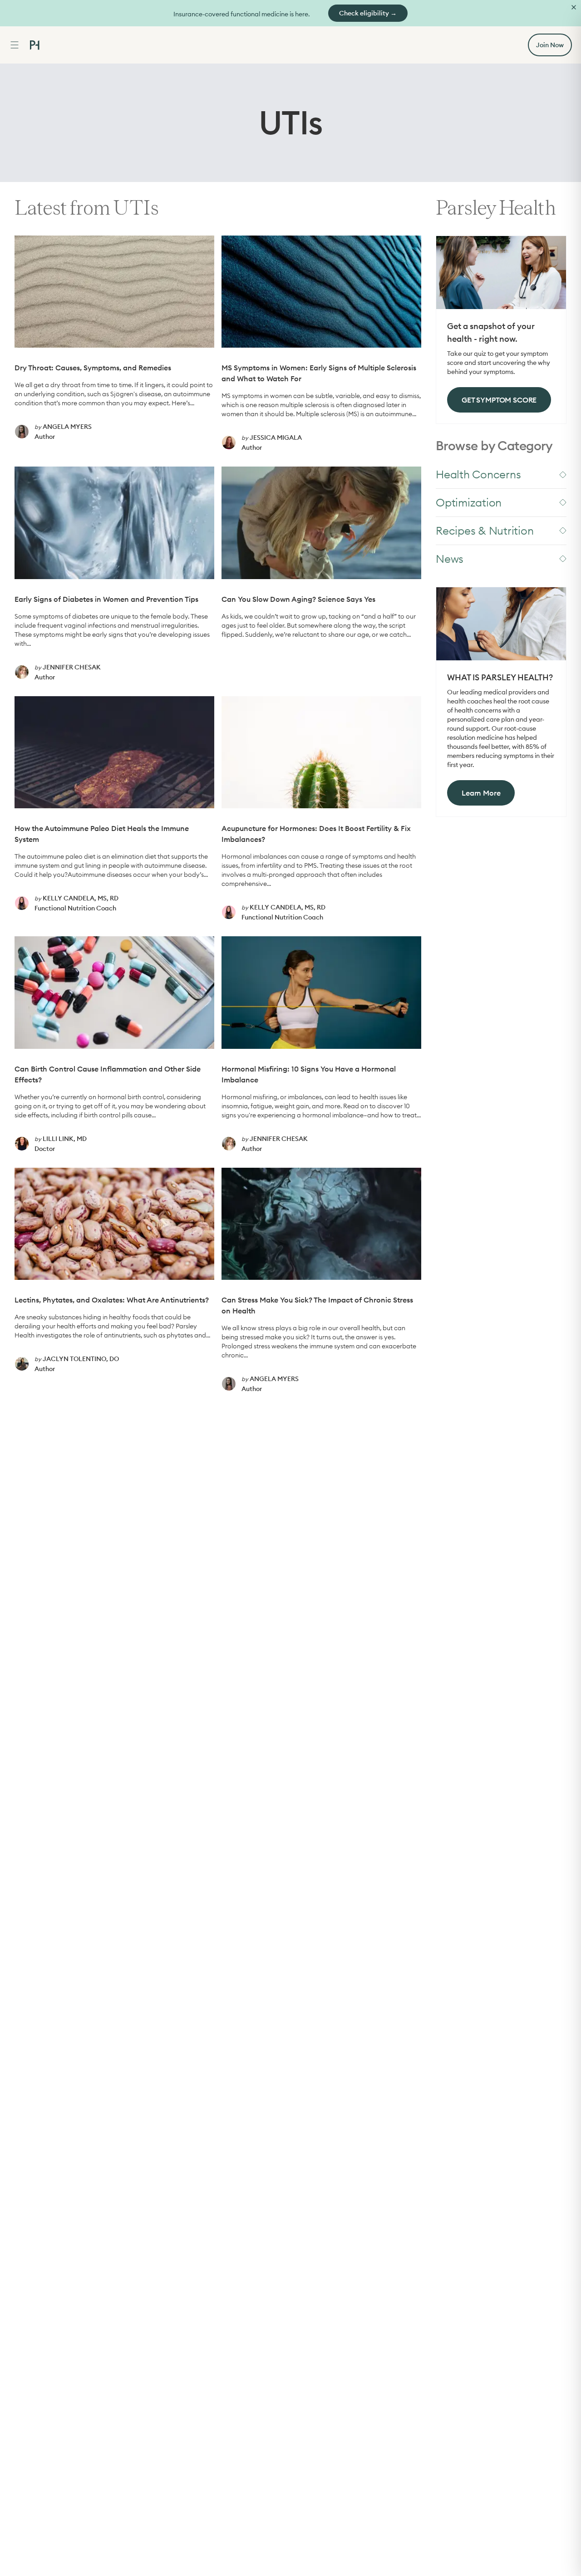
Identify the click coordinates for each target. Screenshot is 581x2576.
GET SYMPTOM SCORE (499, 400)
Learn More (481, 793)
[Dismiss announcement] (574, 7)
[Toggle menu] (15, 45)
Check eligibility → (368, 13)
